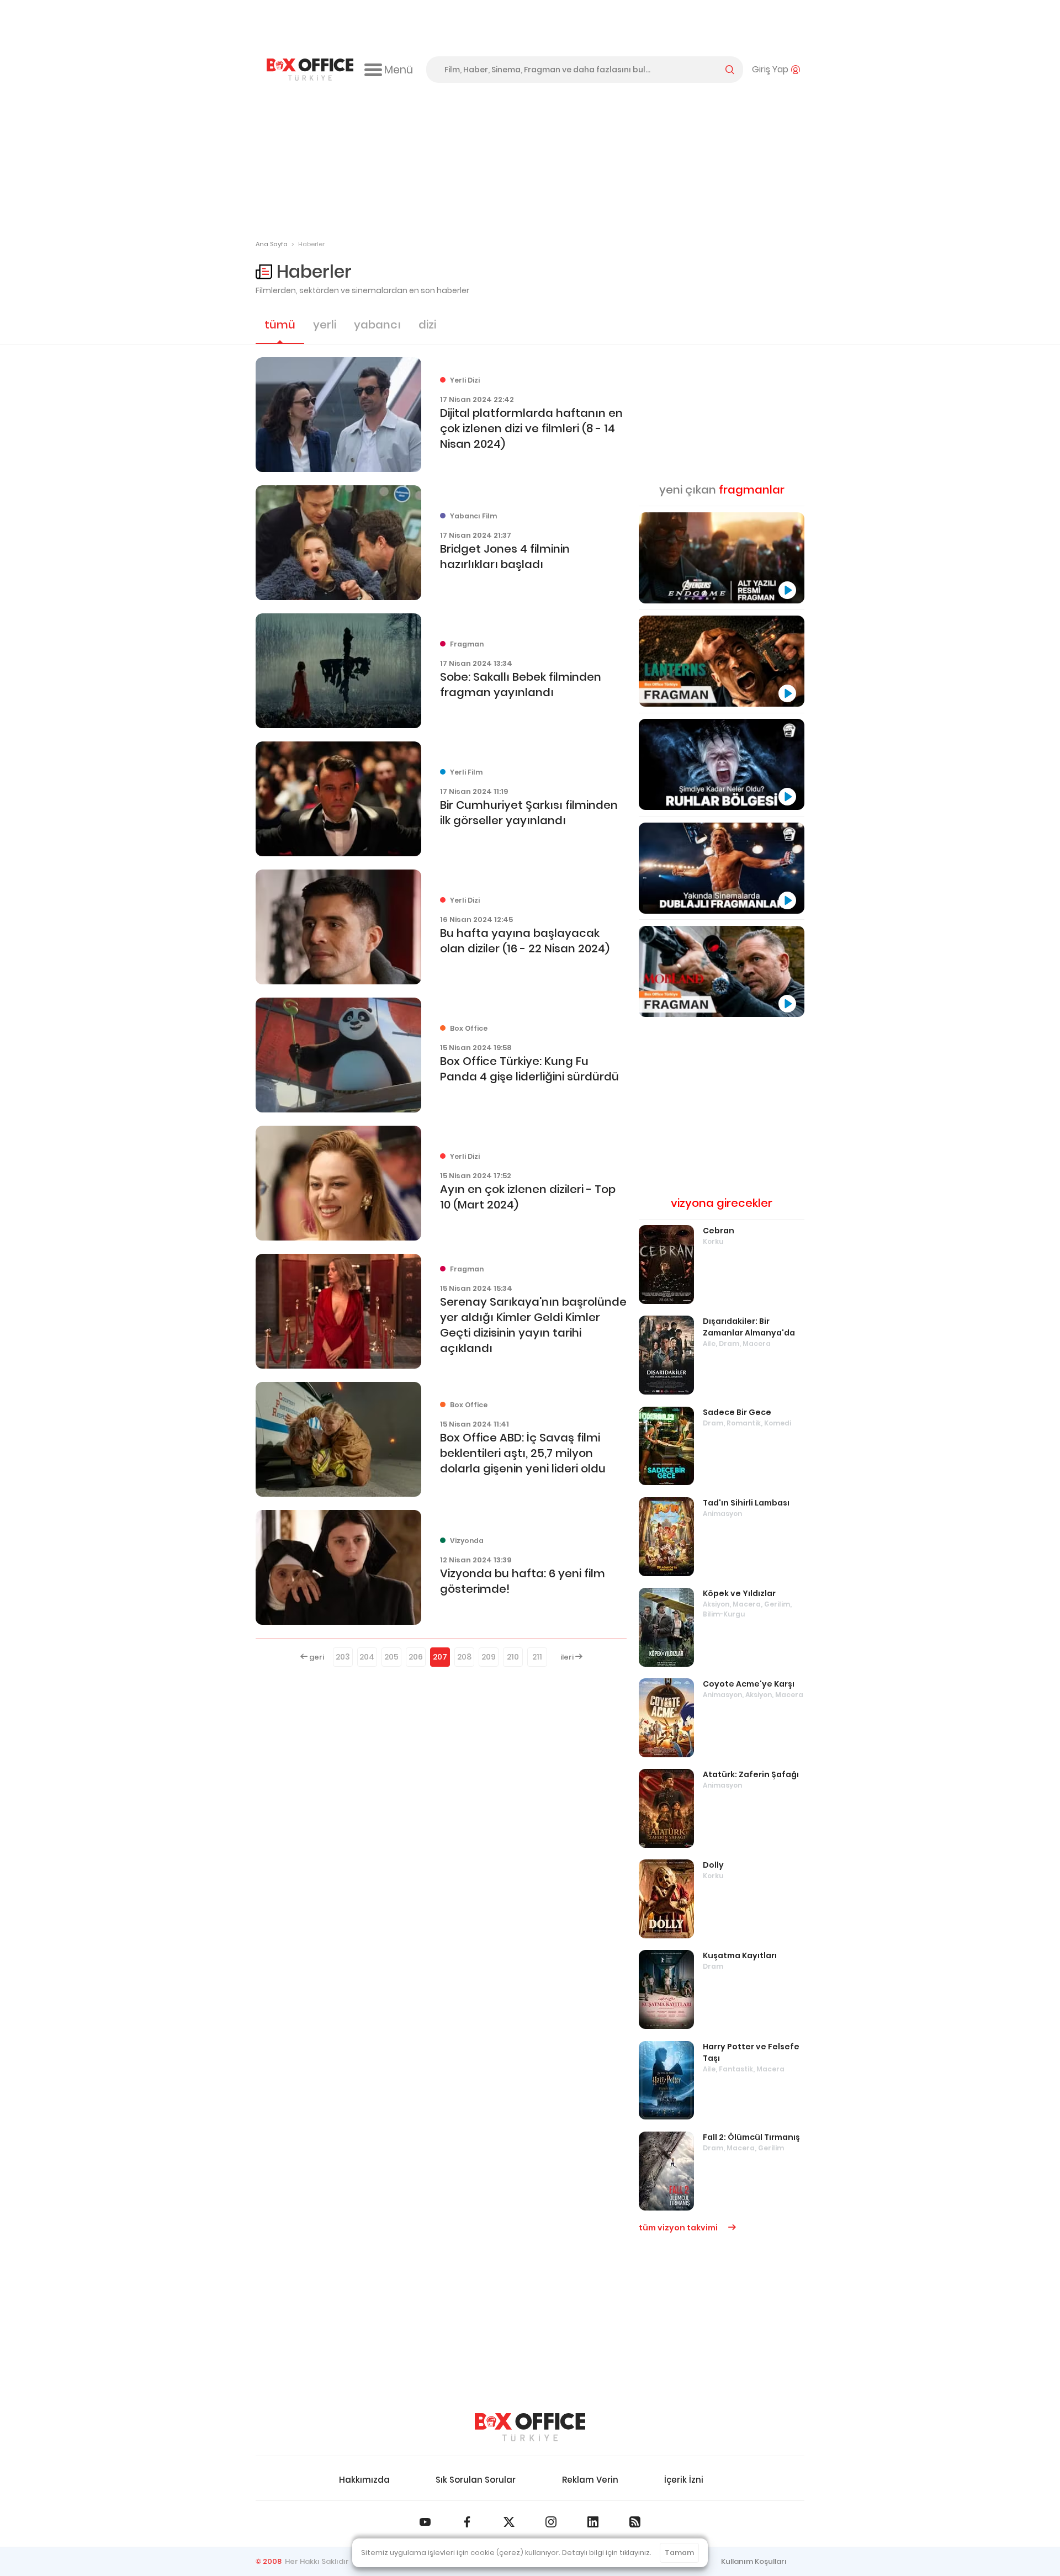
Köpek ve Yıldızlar (739, 1593)
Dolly (713, 1865)
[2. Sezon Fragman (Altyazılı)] (722, 971)
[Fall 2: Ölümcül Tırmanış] (666, 2171)
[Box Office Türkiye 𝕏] (509, 2522)
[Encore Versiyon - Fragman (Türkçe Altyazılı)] (722, 558)
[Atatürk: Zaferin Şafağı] (666, 1808)
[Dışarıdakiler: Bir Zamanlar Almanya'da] (666, 1355)
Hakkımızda (364, 2480)
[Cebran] (666, 1265)
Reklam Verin (590, 2480)
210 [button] (513, 1657)
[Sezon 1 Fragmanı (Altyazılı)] (722, 661)
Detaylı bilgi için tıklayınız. (607, 2553)
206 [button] (416, 1657)
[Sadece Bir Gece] (666, 1446)
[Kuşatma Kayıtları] (666, 1989)
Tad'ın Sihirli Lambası (746, 1503)
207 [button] (440, 1657)
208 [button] (464, 1657)
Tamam (679, 2553)
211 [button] (537, 1657)
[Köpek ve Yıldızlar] (666, 1627)
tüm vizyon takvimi (679, 2228)
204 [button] (367, 1657)
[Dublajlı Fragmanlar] (722, 868)
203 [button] (343, 1657)
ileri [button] (568, 1657)
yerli (325, 325)
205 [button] (391, 1657)
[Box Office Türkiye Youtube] (425, 2522)
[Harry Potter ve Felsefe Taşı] (666, 2081)
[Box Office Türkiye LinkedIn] (593, 2522)
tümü (280, 325)
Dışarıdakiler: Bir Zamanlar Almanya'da (749, 1327)
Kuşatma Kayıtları (740, 1955)
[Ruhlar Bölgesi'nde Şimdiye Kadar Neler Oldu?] (722, 764)
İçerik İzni (684, 2480)
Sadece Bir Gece (737, 1412)
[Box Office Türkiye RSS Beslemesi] (635, 2522)
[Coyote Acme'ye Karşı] (666, 1718)
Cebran (719, 1231)
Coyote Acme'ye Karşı (749, 1684)
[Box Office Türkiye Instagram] (551, 2522)
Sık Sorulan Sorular (476, 2480)
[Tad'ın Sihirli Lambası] (666, 1537)
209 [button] (489, 1657)
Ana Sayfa (272, 244)
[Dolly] (666, 1899)
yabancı (377, 325)
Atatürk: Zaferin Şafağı (751, 1774)
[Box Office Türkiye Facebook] (467, 2522)
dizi (427, 325)
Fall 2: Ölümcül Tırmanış (751, 2137)
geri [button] (316, 1657)
